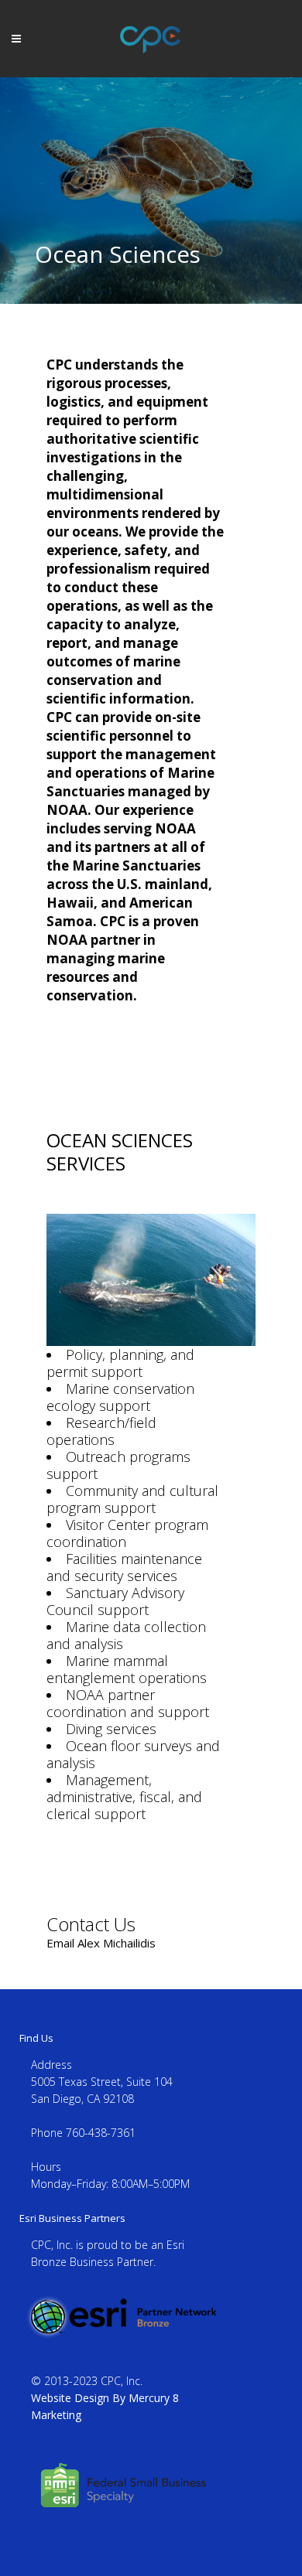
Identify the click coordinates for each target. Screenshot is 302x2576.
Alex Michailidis (117, 1943)
